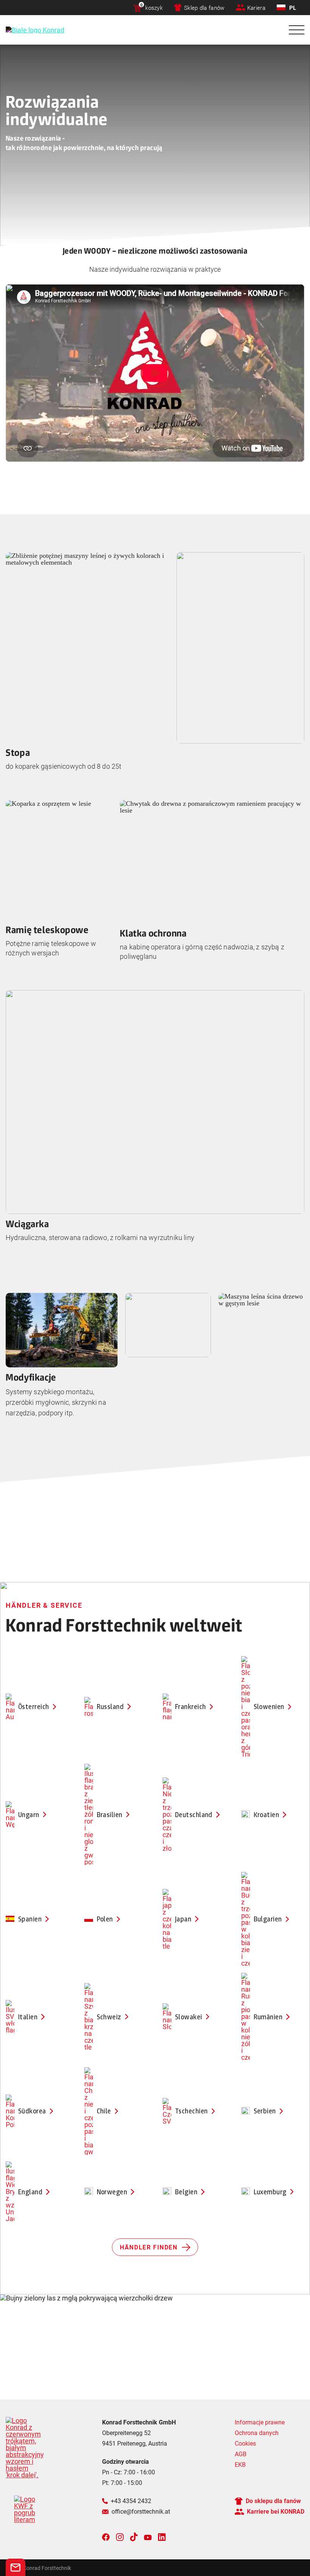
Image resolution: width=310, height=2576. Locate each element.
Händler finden (149, 2247)
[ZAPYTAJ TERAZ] (15, 2567)
